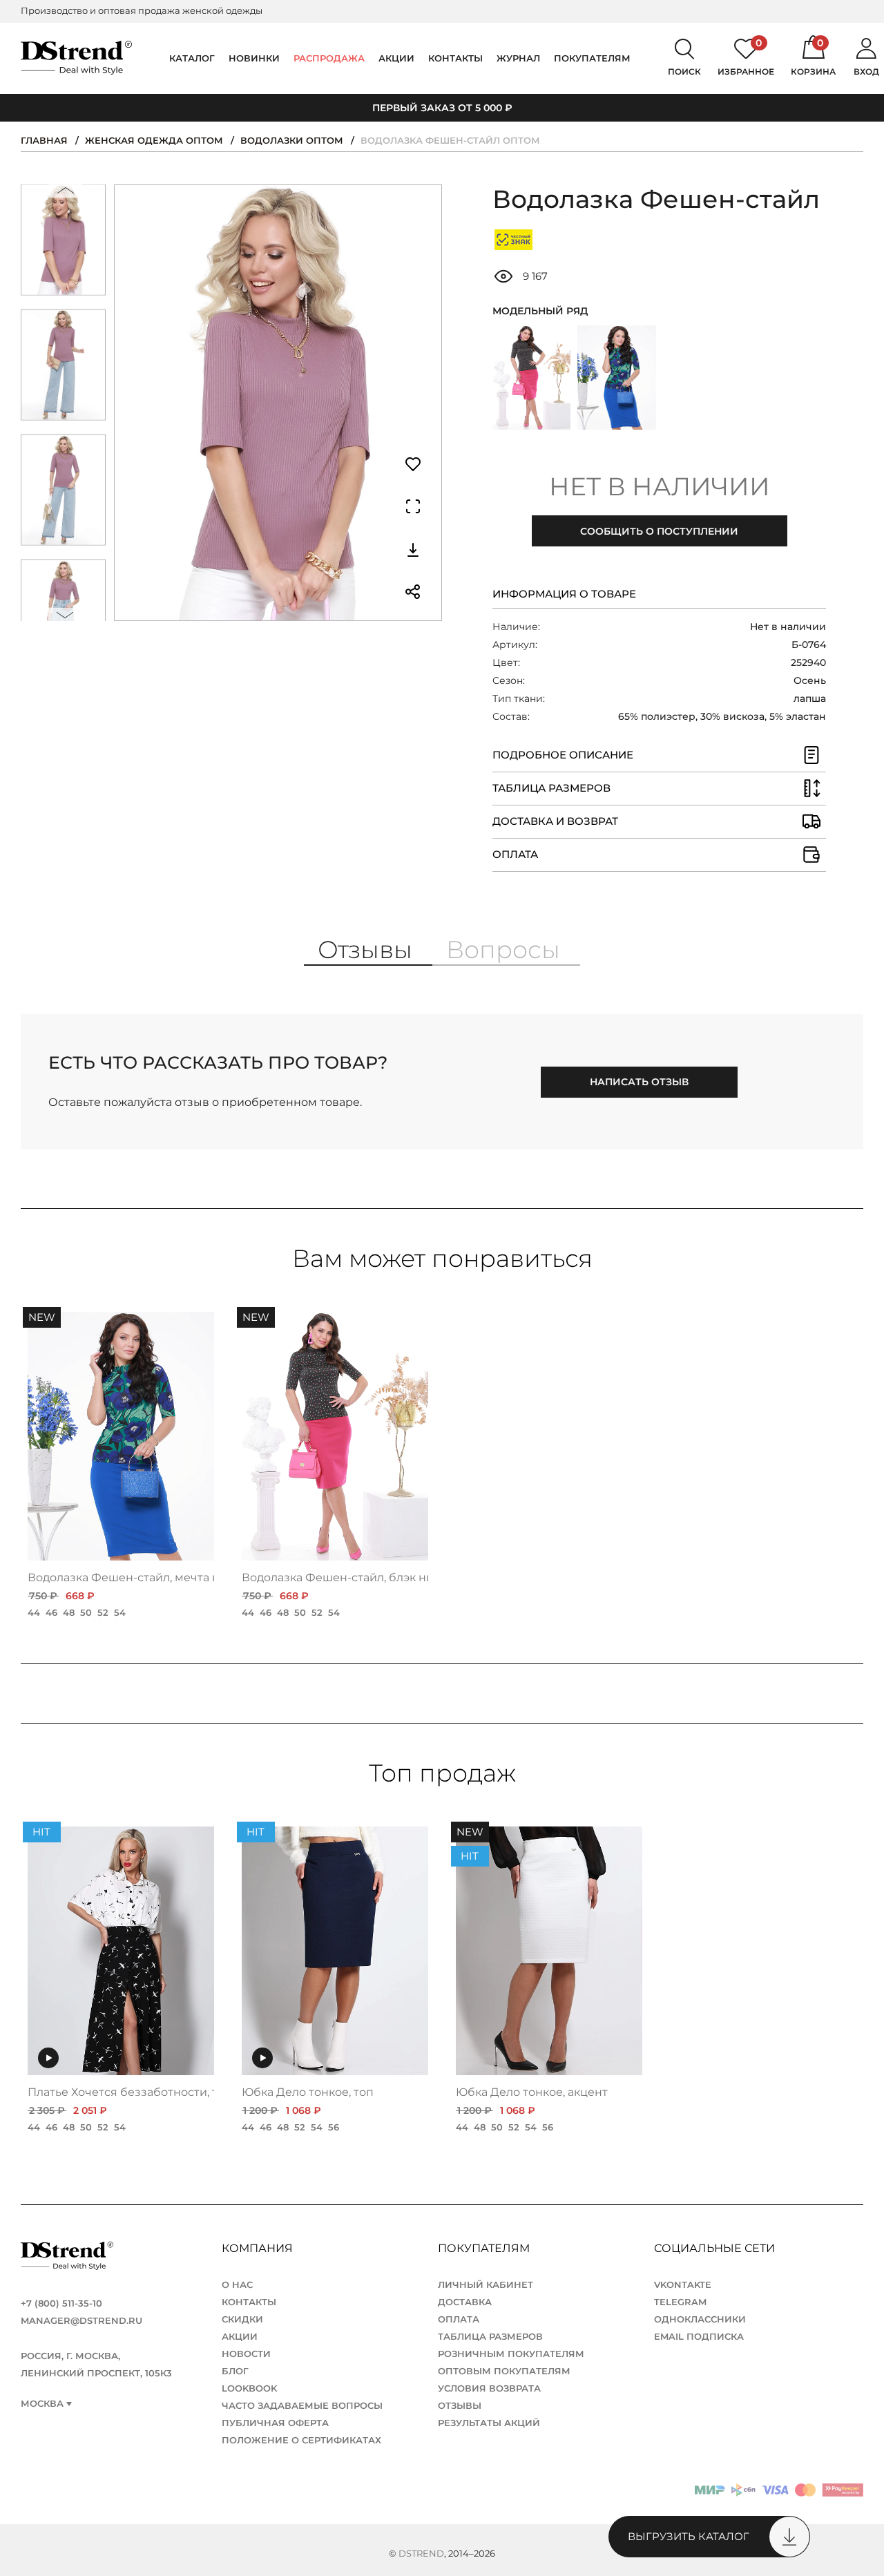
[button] (66, 194)
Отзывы (460, 2405)
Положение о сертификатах (301, 2440)
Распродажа (329, 58)
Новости (246, 2354)
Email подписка (699, 2336)
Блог (235, 2371)
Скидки (242, 2319)
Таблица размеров (490, 2336)
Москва (42, 2404)
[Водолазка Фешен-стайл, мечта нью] (616, 378)
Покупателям (485, 2248)
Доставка (465, 2302)
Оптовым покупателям (504, 2371)
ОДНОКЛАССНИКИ (700, 2319)
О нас (237, 2284)
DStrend (421, 2553)
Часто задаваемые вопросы (302, 2405)
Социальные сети (716, 2248)
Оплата (459, 2319)
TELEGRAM (680, 2302)
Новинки (254, 58)
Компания (259, 2248)
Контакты (455, 58)
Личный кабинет (486, 2284)
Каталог (192, 58)
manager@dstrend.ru (81, 2320)
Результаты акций (489, 2423)
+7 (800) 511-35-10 (61, 2303)
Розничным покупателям (511, 2354)
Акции (396, 58)
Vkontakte (683, 2284)
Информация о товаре (564, 594)
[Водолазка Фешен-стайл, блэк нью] (531, 378)
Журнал (518, 58)
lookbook (249, 2388)
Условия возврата (489, 2388)
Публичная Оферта (275, 2423)
